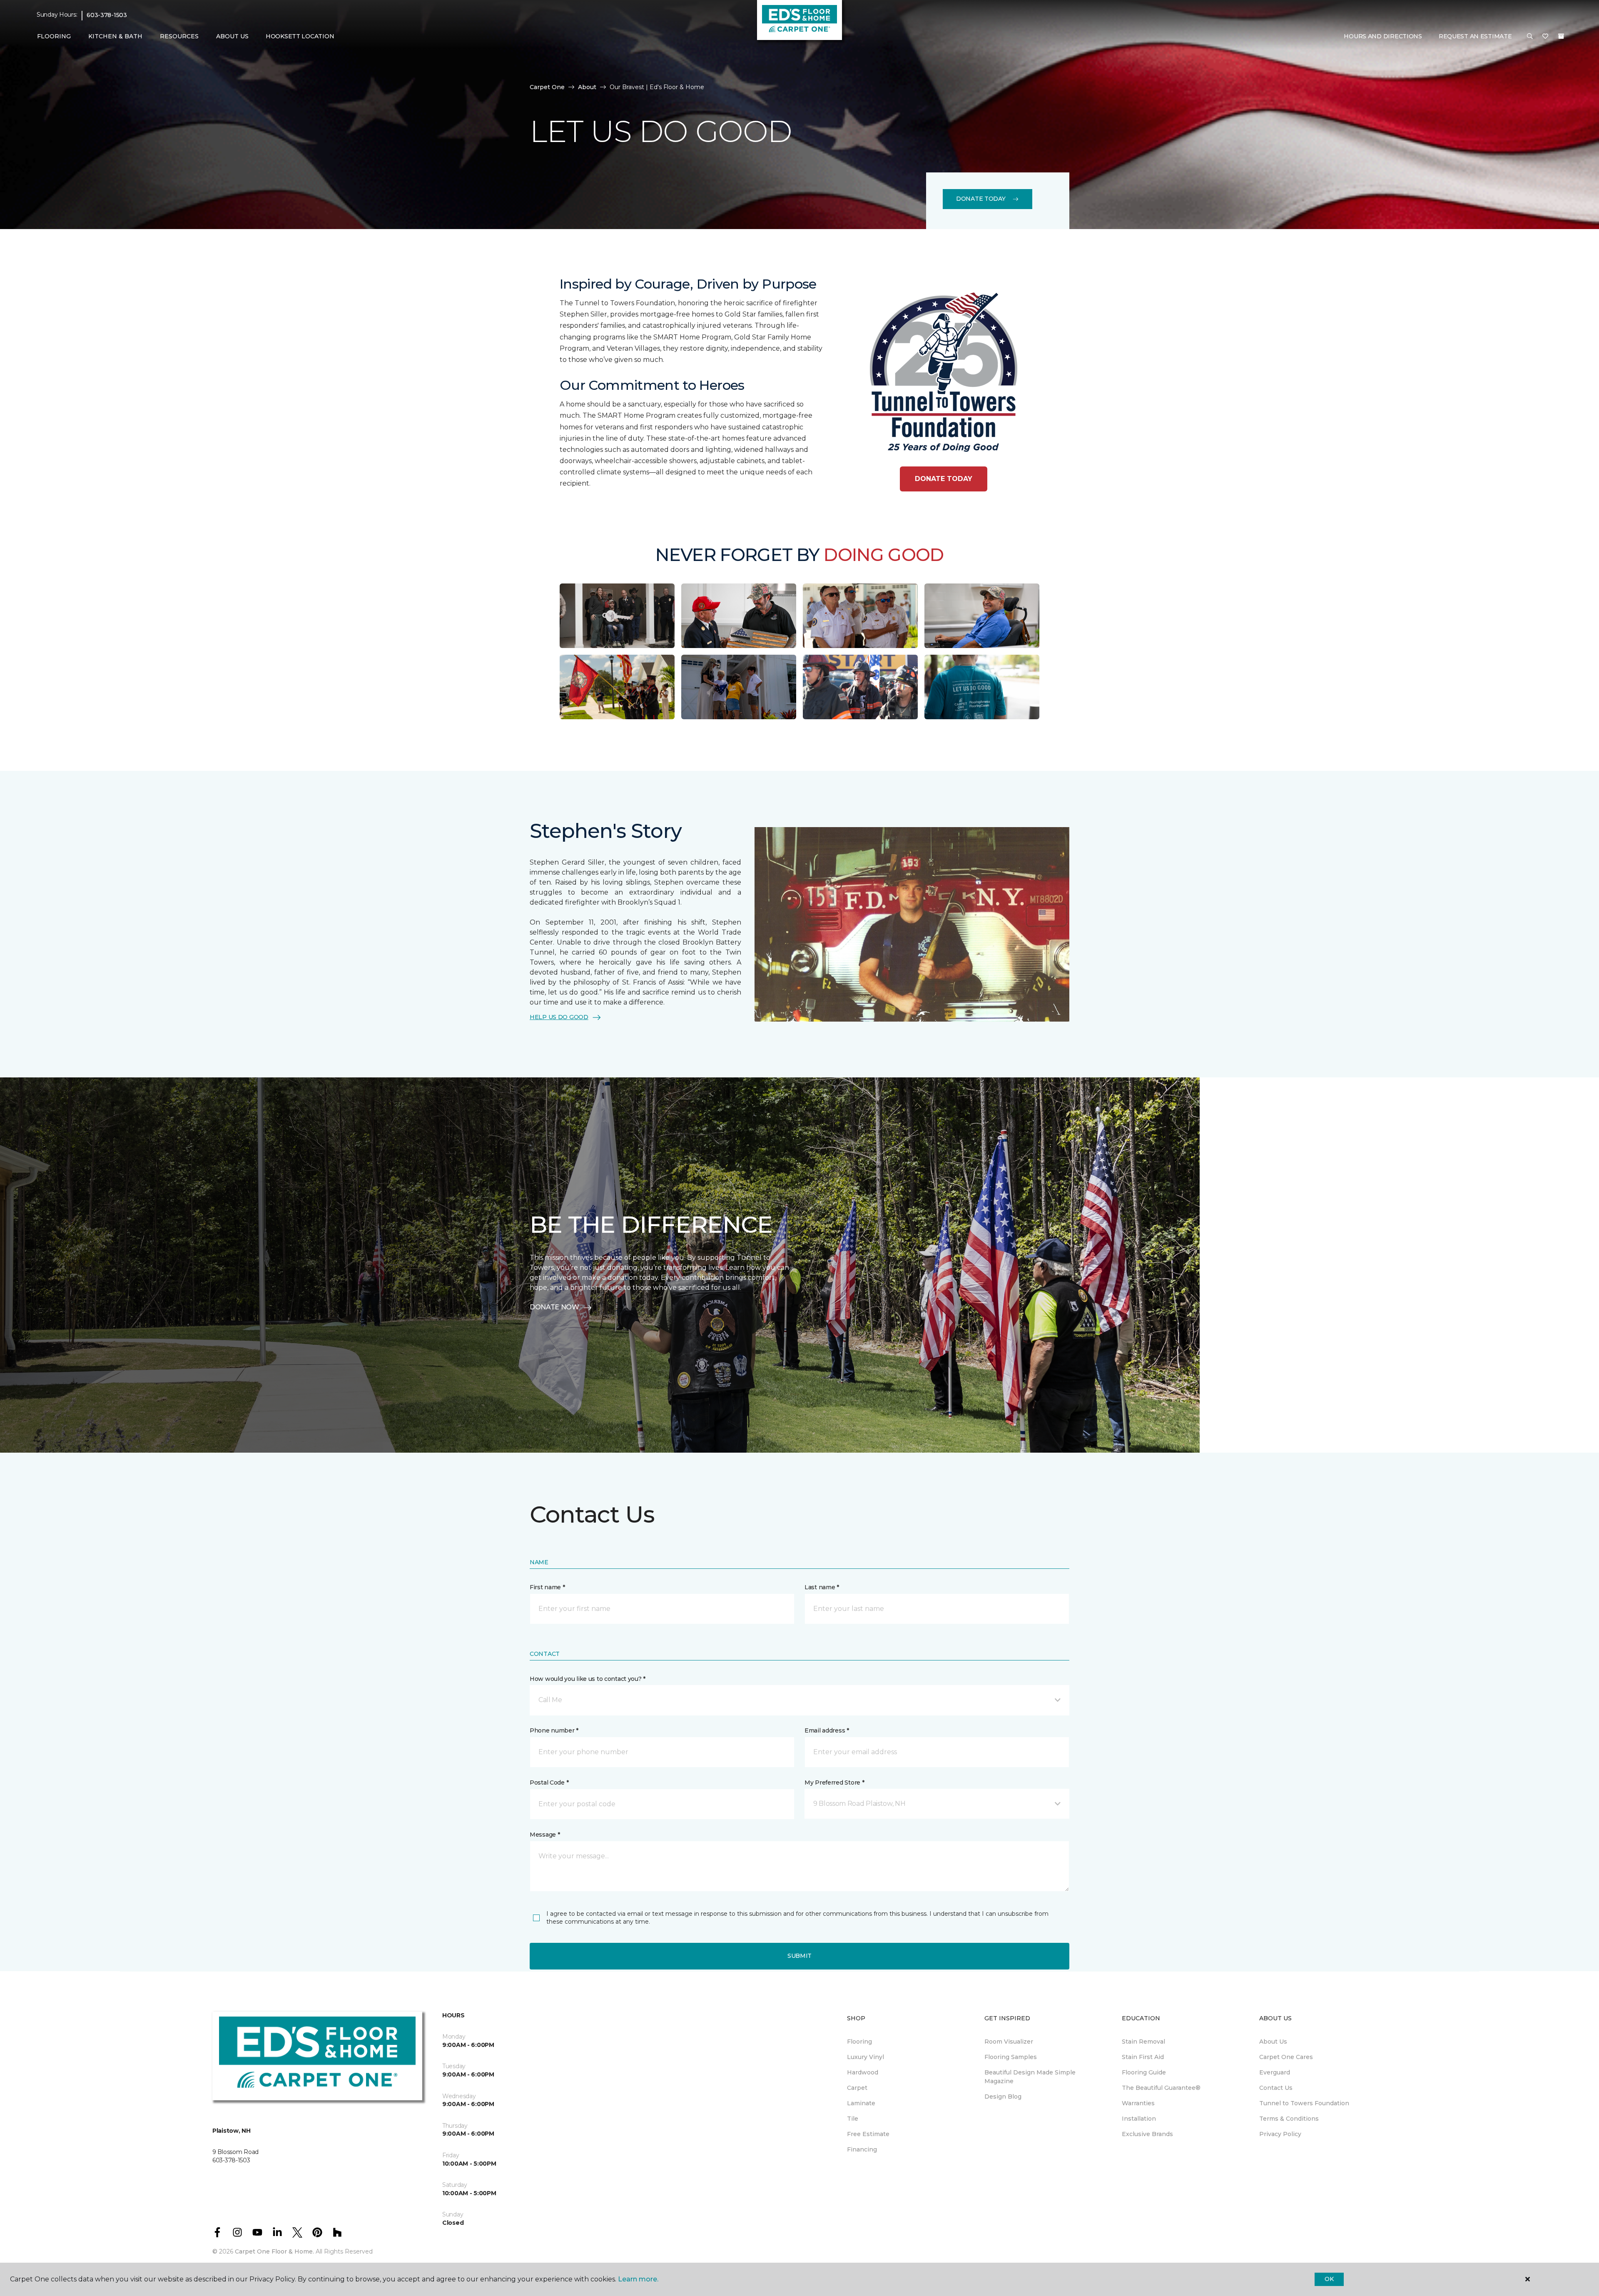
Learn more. (638, 2279)
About (587, 87)
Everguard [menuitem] (1275, 2072)
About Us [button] (232, 36)
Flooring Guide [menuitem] (1144, 2072)
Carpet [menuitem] (857, 2088)
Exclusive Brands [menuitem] (1147, 2134)
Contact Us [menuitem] (1276, 2088)
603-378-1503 (107, 15)
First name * (547, 1587)
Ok (1329, 2279)
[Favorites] (1545, 37)
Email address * (827, 1730)
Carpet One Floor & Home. (274, 2251)
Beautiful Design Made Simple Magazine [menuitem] (1030, 2077)
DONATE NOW (554, 1307)
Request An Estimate (1475, 36)
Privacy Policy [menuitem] (1280, 2134)
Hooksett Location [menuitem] (300, 36)
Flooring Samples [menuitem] (1011, 2057)
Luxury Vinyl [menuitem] (866, 2057)
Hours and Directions (1383, 36)
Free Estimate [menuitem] (868, 2134)
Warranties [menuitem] (1138, 2103)
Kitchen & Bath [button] (115, 36)
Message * (545, 1835)
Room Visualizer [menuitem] (1009, 2042)
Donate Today (981, 199)
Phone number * (554, 1730)
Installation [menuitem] (1139, 2119)
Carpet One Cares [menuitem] (1286, 2057)
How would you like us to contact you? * (588, 1679)
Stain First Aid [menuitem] (1143, 2057)
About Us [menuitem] (1273, 2042)
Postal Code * (549, 1782)
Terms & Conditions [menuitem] (1289, 2119)
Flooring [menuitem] (859, 2042)
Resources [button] (179, 36)
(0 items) (1561, 36)
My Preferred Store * (834, 1782)
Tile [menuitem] (853, 2119)
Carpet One (547, 87)
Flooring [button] (54, 36)
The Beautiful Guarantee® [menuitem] (1161, 2088)
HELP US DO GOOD (559, 1017)
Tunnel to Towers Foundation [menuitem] (1304, 2103)
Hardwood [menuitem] (863, 2072)
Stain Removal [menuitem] (1143, 2042)
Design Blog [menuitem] (1003, 2097)
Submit (799, 1956)
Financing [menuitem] (862, 2149)
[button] (1530, 37)
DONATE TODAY (944, 479)
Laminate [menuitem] (861, 2103)
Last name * (822, 1587)
